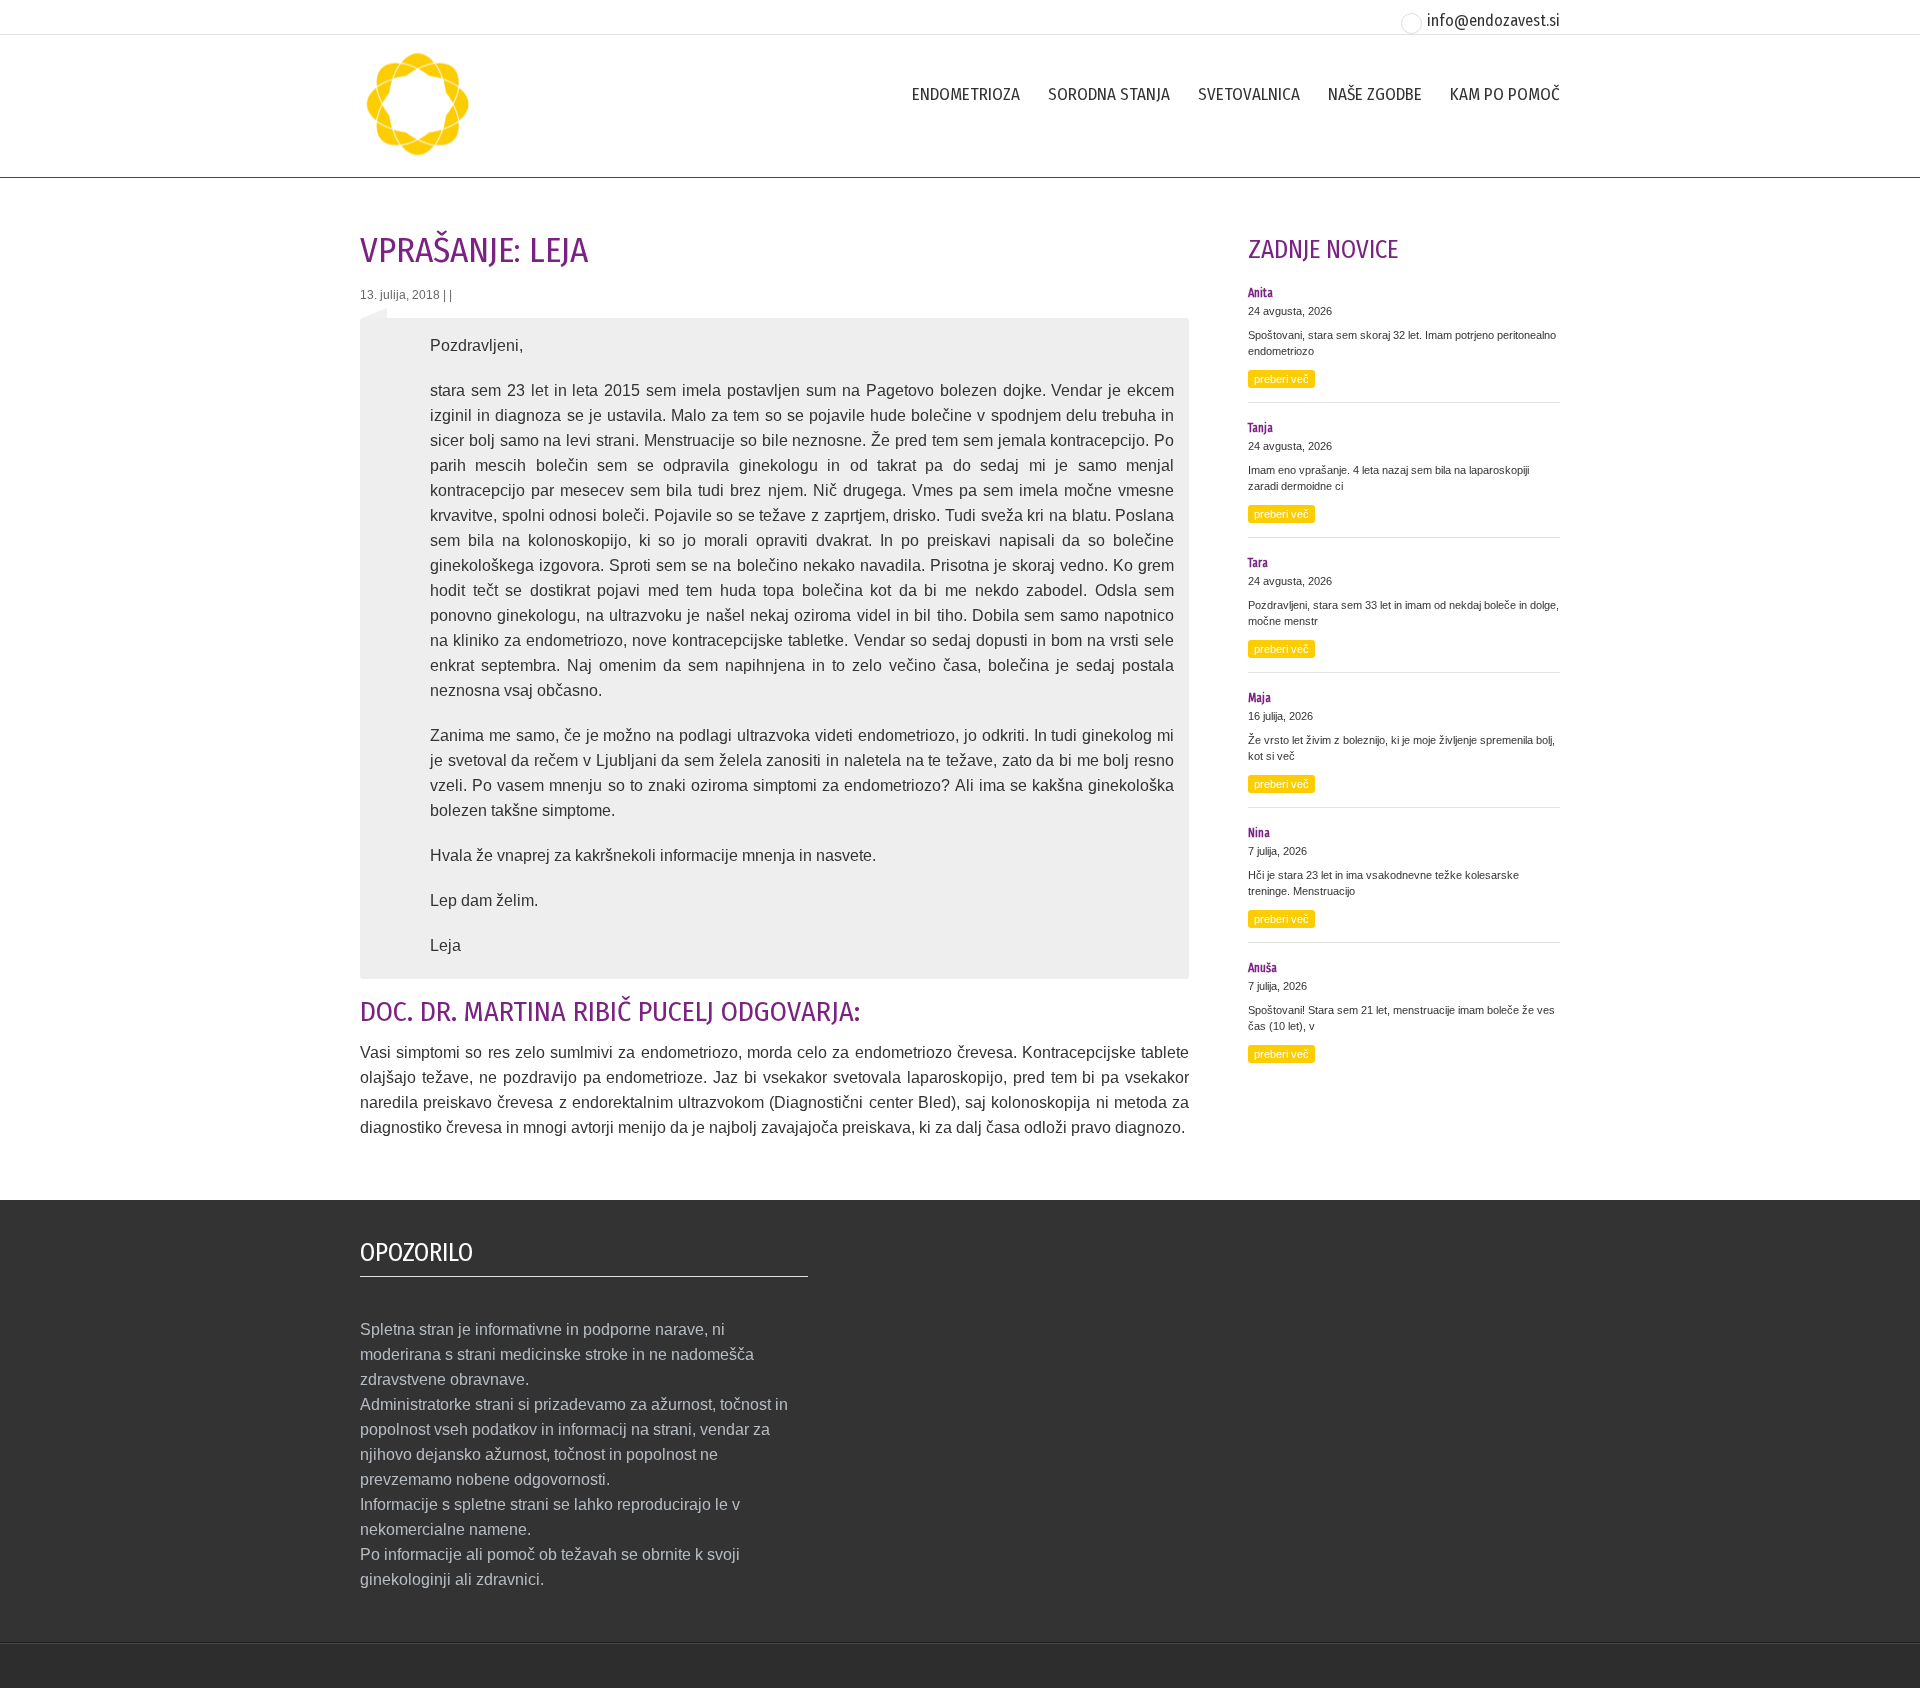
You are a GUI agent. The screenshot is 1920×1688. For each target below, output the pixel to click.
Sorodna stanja (1109, 94)
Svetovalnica (1249, 94)
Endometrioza (966, 94)
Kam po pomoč (1505, 94)
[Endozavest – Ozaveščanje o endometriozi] (417, 154)
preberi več (1281, 379)
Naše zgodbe (1375, 94)
